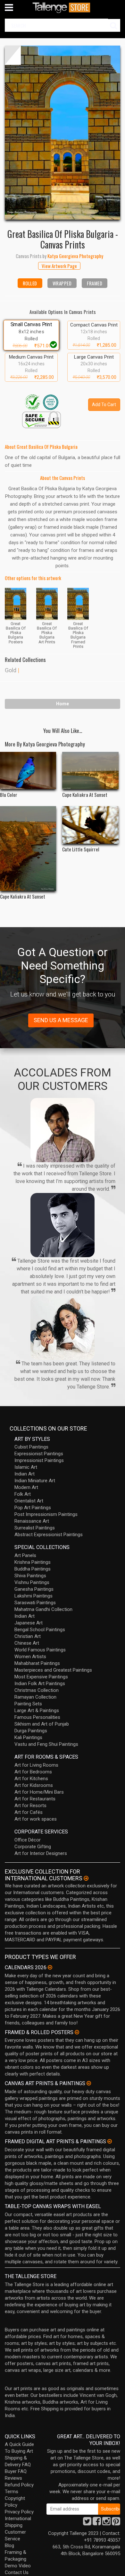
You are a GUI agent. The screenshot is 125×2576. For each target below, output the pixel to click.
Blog (9, 2546)
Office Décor (28, 1840)
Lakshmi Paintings (33, 1596)
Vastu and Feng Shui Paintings (46, 1744)
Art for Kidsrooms (34, 1785)
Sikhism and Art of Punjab (42, 1724)
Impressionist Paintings (39, 1460)
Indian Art (25, 1474)
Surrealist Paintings (35, 1528)
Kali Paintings (28, 1737)
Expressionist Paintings (39, 1454)
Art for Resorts (30, 1806)
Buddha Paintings (33, 1569)
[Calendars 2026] (50, 1967)
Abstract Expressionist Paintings (49, 1535)
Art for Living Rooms (36, 1765)
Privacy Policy (19, 2512)
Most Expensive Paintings (41, 1677)
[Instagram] (106, 2523)
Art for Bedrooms (33, 1772)
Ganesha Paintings (34, 1589)
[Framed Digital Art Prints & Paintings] (110, 2141)
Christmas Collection (37, 1690)
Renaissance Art (32, 1521)
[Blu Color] (28, 771)
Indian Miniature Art (35, 1481)
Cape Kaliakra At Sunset (85, 795)
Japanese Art (29, 1623)
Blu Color (9, 795)
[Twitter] (87, 2523)
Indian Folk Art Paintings (40, 1684)
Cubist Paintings (31, 1447)
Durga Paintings (31, 1731)
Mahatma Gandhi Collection (43, 1609)
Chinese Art (27, 1643)
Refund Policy (19, 2485)
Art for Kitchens (31, 1779)
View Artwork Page (59, 266)
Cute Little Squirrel (81, 849)
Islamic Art (26, 1467)
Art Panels (25, 1555)
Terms (12, 2492)
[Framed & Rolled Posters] (77, 2032)
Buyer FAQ (16, 2471)
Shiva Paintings (30, 1576)
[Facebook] (97, 2523)
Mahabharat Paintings (37, 1663)
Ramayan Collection (35, 1697)
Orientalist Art (29, 1501)
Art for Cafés (29, 1812)
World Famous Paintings (40, 1650)
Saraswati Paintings (35, 1603)
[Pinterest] (116, 2523)
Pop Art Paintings (33, 1508)
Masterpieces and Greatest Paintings (53, 1670)
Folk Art (23, 1494)
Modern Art (26, 1487)
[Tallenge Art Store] (63, 8)
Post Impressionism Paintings (46, 1514)
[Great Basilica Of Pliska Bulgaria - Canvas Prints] (63, 132)
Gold (11, 670)
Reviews (13, 2478)
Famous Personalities (37, 1717)
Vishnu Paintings (32, 1582)
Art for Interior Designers (41, 1853)
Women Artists (30, 1657)
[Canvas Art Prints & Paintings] (89, 2083)
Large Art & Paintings (37, 1710)
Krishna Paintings (33, 1562)
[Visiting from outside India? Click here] (86, 1878)
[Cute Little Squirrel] (90, 825)
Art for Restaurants (35, 1799)
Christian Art (28, 1636)
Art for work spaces (36, 1819)
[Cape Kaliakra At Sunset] (90, 771)
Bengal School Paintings (40, 1630)
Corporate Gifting (33, 1847)
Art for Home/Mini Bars (39, 1792)
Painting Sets (28, 1704)
